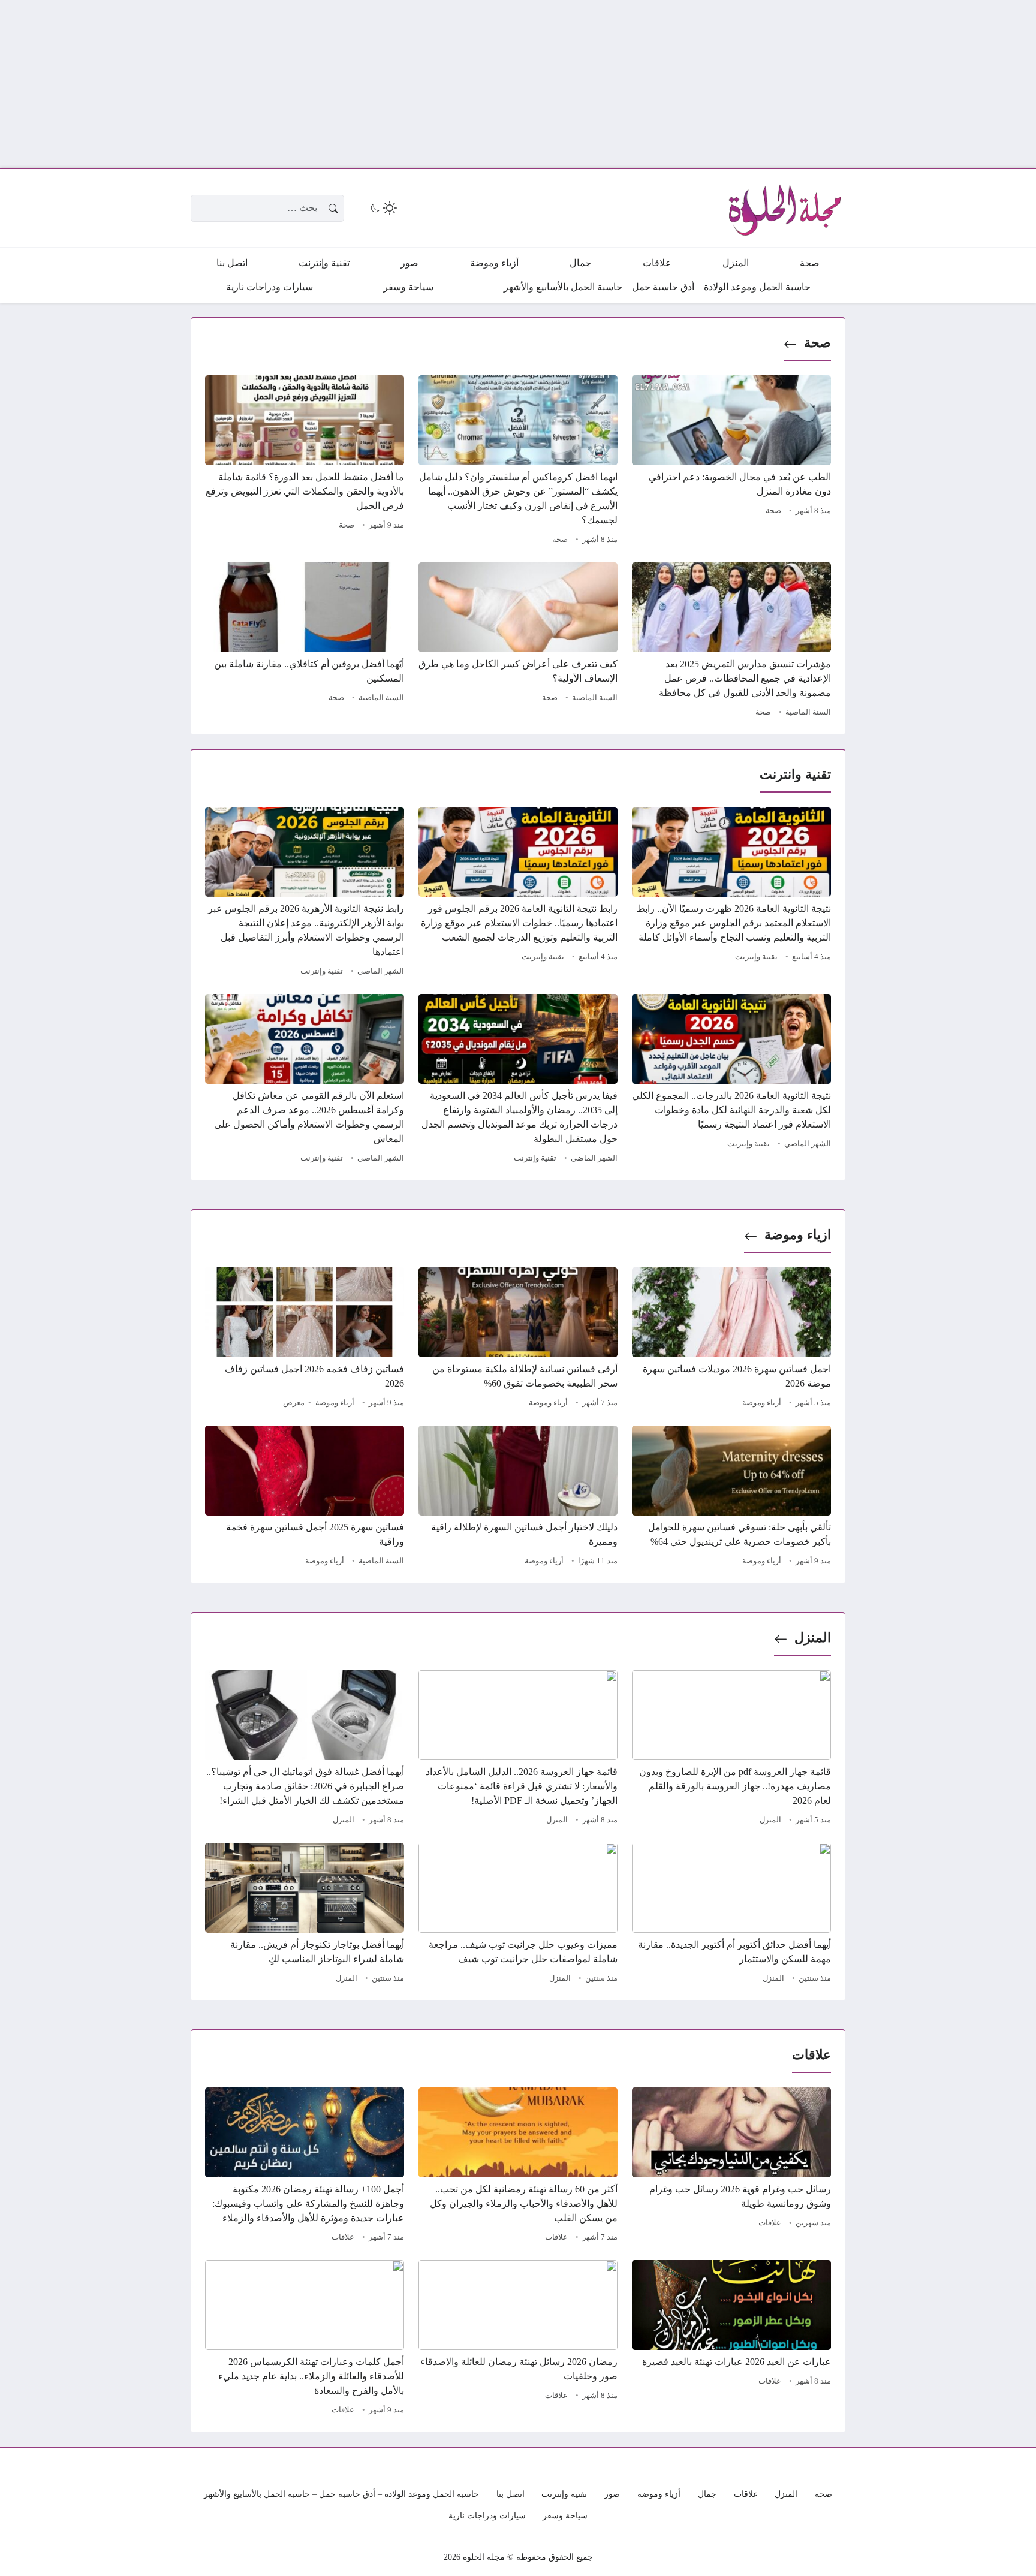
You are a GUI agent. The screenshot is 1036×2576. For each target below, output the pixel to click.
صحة (817, 343)
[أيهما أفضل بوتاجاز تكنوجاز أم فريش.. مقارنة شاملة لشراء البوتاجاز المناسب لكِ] (305, 1915)
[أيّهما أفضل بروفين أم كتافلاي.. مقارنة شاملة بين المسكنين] (305, 641)
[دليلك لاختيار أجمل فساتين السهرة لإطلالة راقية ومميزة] (518, 1498)
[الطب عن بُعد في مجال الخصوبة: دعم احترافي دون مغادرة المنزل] (731, 462)
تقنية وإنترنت (756, 957)
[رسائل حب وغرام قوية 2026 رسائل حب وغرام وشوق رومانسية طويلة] (731, 2167)
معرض (294, 1403)
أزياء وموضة (762, 1403)
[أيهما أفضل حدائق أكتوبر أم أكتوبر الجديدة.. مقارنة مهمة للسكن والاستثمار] (731, 1915)
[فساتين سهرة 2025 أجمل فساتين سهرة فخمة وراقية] (305, 1498)
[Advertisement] (676, 84)
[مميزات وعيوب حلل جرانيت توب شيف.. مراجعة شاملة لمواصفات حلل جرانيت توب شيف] (518, 1915)
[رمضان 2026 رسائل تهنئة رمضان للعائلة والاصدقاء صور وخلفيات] (518, 2339)
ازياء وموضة (798, 1235)
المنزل (813, 1638)
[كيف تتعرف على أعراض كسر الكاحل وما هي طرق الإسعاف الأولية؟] (518, 641)
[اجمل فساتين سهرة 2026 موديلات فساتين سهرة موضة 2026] (731, 1339)
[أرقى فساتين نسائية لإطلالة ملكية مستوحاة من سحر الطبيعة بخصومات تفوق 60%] (518, 1339)
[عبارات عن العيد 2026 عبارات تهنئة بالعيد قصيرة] (731, 2339)
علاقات (770, 2223)
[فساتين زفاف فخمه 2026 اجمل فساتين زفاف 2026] (305, 1339)
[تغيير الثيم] (383, 208)
